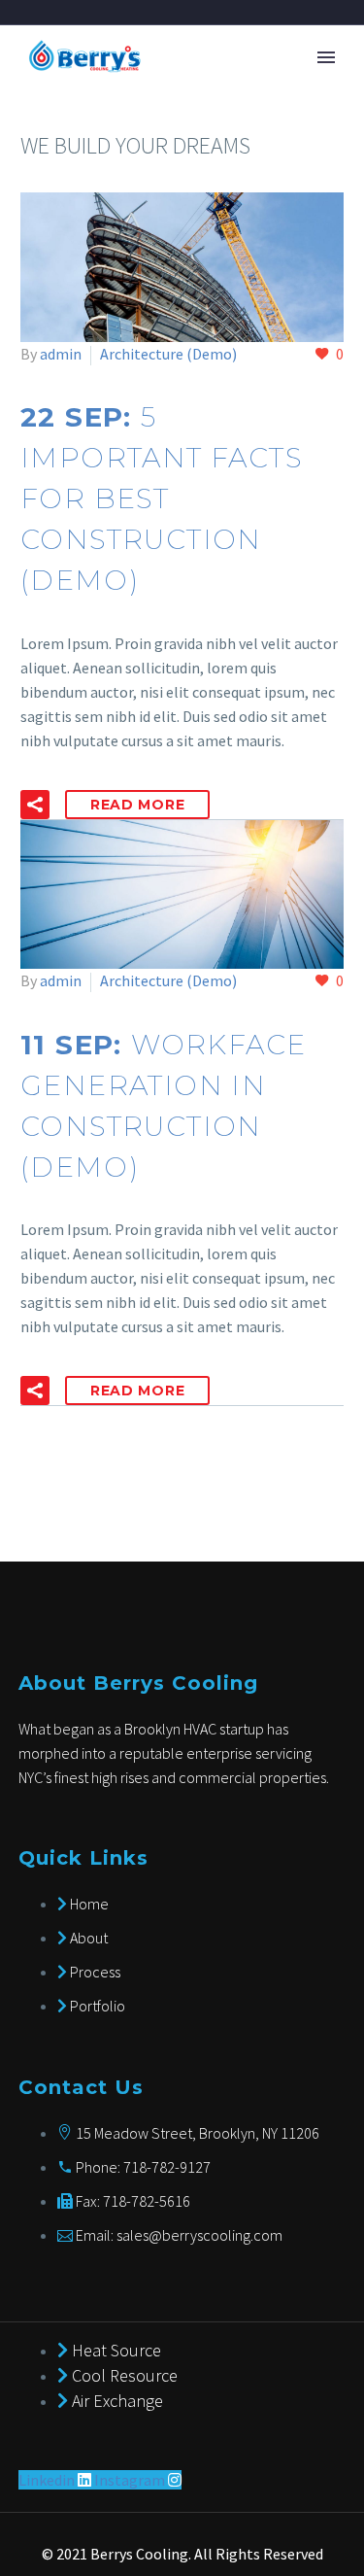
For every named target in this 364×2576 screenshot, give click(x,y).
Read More (137, 805)
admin (61, 354)
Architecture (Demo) (168, 354)
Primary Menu (326, 57)
